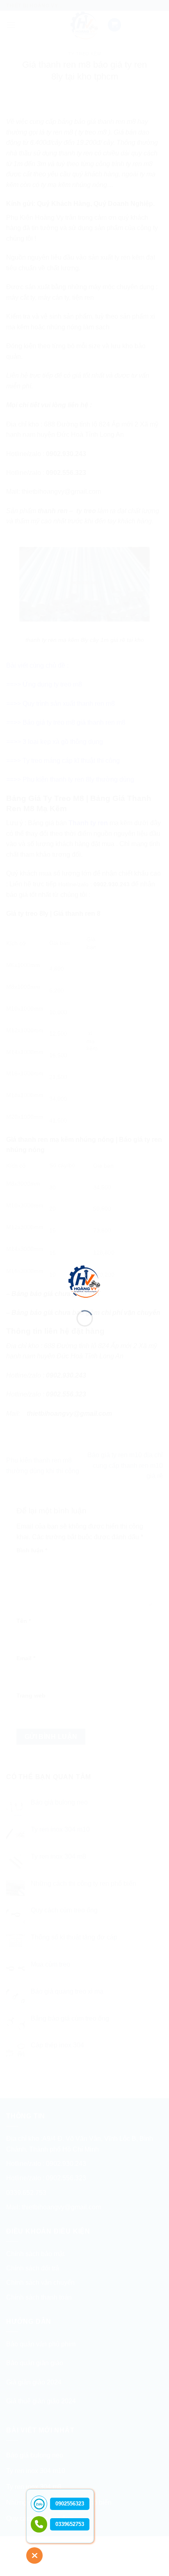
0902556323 (70, 2504)
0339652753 (70, 2524)
